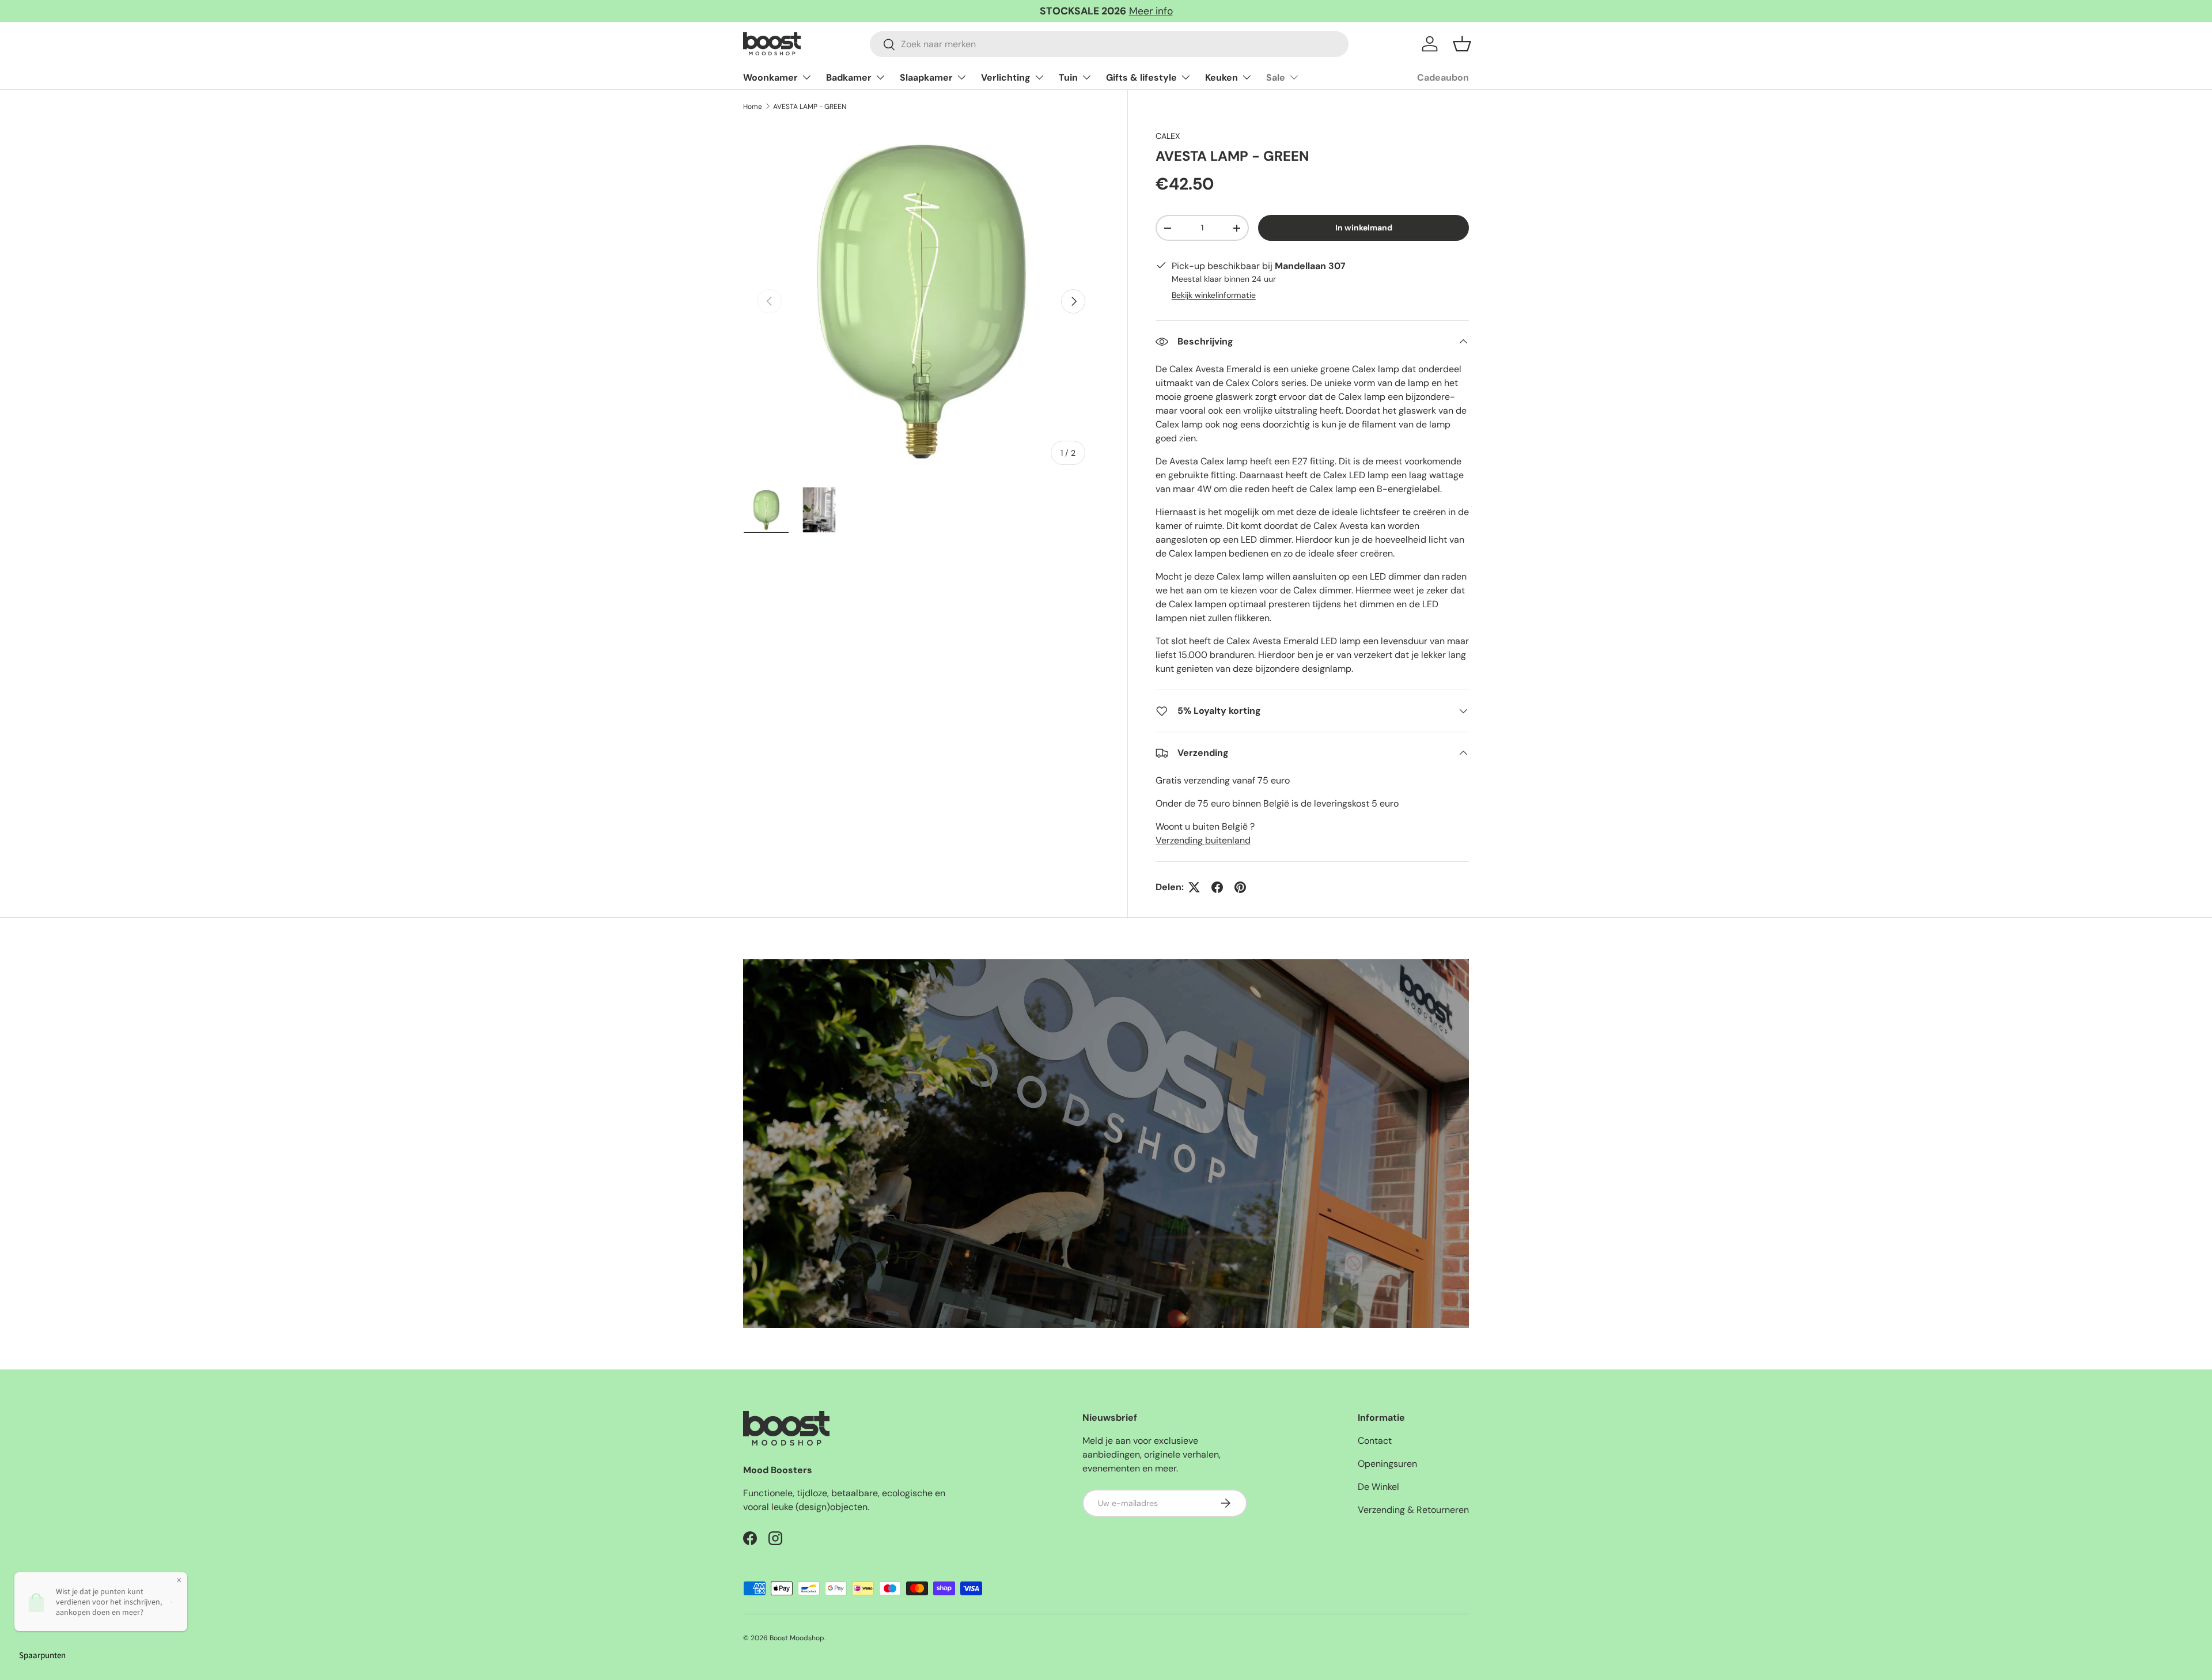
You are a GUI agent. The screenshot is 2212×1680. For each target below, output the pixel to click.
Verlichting (1006, 77)
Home (753, 107)
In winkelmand (1364, 228)
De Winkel (1378, 1487)
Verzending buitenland (1203, 840)
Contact (1375, 1441)
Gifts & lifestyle (1141, 77)
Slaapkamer (926, 77)
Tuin (1068, 77)
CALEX (1168, 136)
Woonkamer (770, 77)
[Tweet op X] (1194, 887)
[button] (1462, 44)
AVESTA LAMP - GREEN (810, 107)
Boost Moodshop (797, 1638)
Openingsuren (1387, 1464)
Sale (1276, 77)
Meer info (1151, 11)
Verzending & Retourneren (1413, 1510)
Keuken (1221, 77)
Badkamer (849, 77)
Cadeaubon (1443, 77)
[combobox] (1109, 44)
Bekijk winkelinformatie (1214, 295)
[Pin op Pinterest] (1240, 887)
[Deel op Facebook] (1217, 887)
